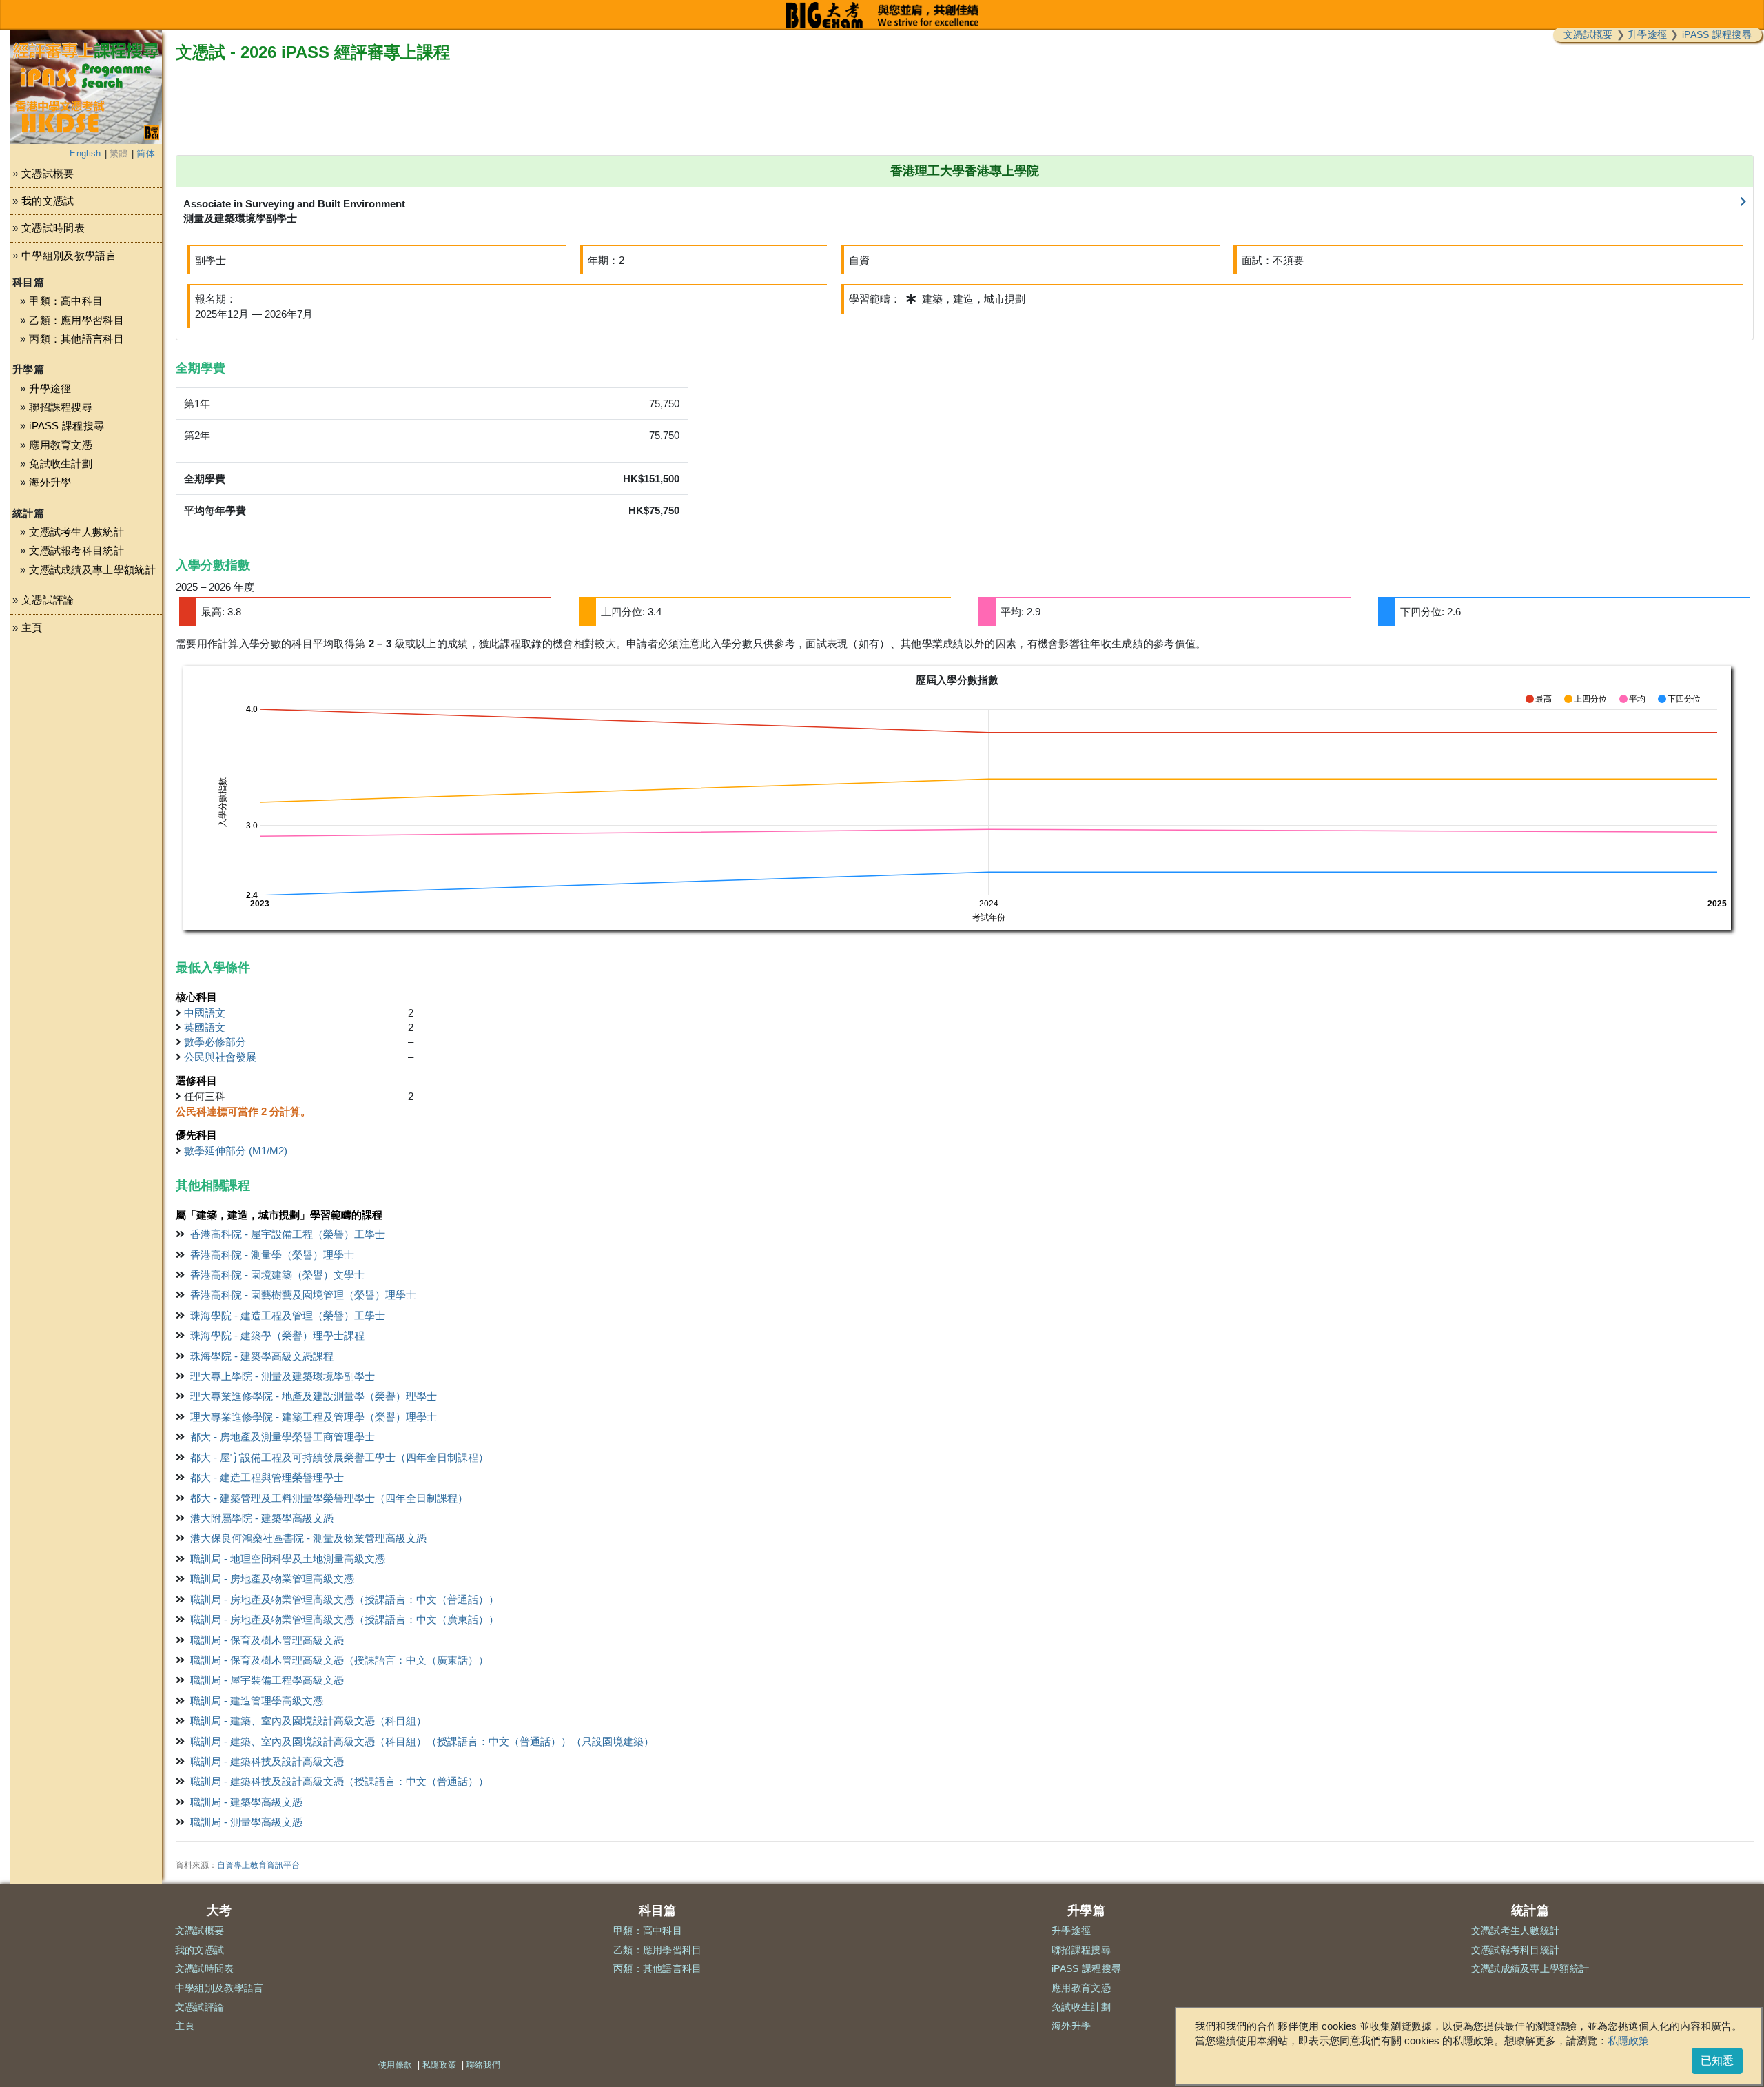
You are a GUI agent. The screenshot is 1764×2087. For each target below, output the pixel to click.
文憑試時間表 (53, 228)
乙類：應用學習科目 (76, 320)
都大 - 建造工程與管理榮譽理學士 (267, 1477)
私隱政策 (1628, 2040)
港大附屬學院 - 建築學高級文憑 (262, 1518)
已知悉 (1717, 2060)
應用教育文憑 (61, 445)
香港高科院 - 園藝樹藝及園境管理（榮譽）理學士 (303, 1295)
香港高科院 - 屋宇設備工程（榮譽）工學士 (288, 1234)
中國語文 (205, 1013)
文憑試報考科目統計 (76, 550)
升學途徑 (1647, 34)
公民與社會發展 (220, 1057)
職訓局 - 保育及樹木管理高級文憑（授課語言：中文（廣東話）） (339, 1660)
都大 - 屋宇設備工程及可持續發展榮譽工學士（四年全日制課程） (339, 1457)
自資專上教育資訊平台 (258, 1865)
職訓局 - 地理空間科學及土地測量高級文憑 (288, 1559)
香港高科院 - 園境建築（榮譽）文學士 (277, 1275)
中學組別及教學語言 (69, 255)
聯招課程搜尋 (61, 407)
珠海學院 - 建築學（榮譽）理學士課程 (277, 1335)
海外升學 (50, 482)
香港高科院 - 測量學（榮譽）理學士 (272, 1255)
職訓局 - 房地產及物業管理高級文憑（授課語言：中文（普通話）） (345, 1599)
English (85, 153)
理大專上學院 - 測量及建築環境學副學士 (283, 1376)
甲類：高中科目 (66, 301)
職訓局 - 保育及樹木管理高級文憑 (267, 1640)
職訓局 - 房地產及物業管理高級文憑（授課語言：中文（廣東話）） (345, 1619)
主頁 (32, 628)
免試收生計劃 (61, 464)
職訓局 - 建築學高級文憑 (246, 1802)
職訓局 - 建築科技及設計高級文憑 (267, 1761)
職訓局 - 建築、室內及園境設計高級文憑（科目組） (308, 1721)
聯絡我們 (483, 2065)
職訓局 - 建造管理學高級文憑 (257, 1701)
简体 (146, 153)
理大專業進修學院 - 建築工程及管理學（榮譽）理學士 (314, 1417)
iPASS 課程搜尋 (1717, 34)
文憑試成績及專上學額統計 (92, 570)
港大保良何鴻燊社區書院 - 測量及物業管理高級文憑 (308, 1538)
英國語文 (205, 1027)
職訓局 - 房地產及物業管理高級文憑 (272, 1579)
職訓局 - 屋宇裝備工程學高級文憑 (267, 1680)
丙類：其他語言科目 (76, 339)
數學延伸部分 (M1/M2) (236, 1151)
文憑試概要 (1588, 34)
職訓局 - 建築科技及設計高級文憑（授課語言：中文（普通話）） (339, 1781)
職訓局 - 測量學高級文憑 (246, 1822)
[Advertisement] (86, 777)
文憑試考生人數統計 (76, 532)
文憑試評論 (48, 600)
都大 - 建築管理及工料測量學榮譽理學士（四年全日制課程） (329, 1498)
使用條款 (395, 2065)
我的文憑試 (48, 201)
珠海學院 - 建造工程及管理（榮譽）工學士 (288, 1315)
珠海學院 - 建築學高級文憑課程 (262, 1356)
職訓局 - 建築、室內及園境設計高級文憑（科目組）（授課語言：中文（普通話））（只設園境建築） (422, 1741)
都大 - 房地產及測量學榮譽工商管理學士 (283, 1437)
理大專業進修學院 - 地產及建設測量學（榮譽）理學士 (314, 1396)
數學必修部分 (215, 1042)
